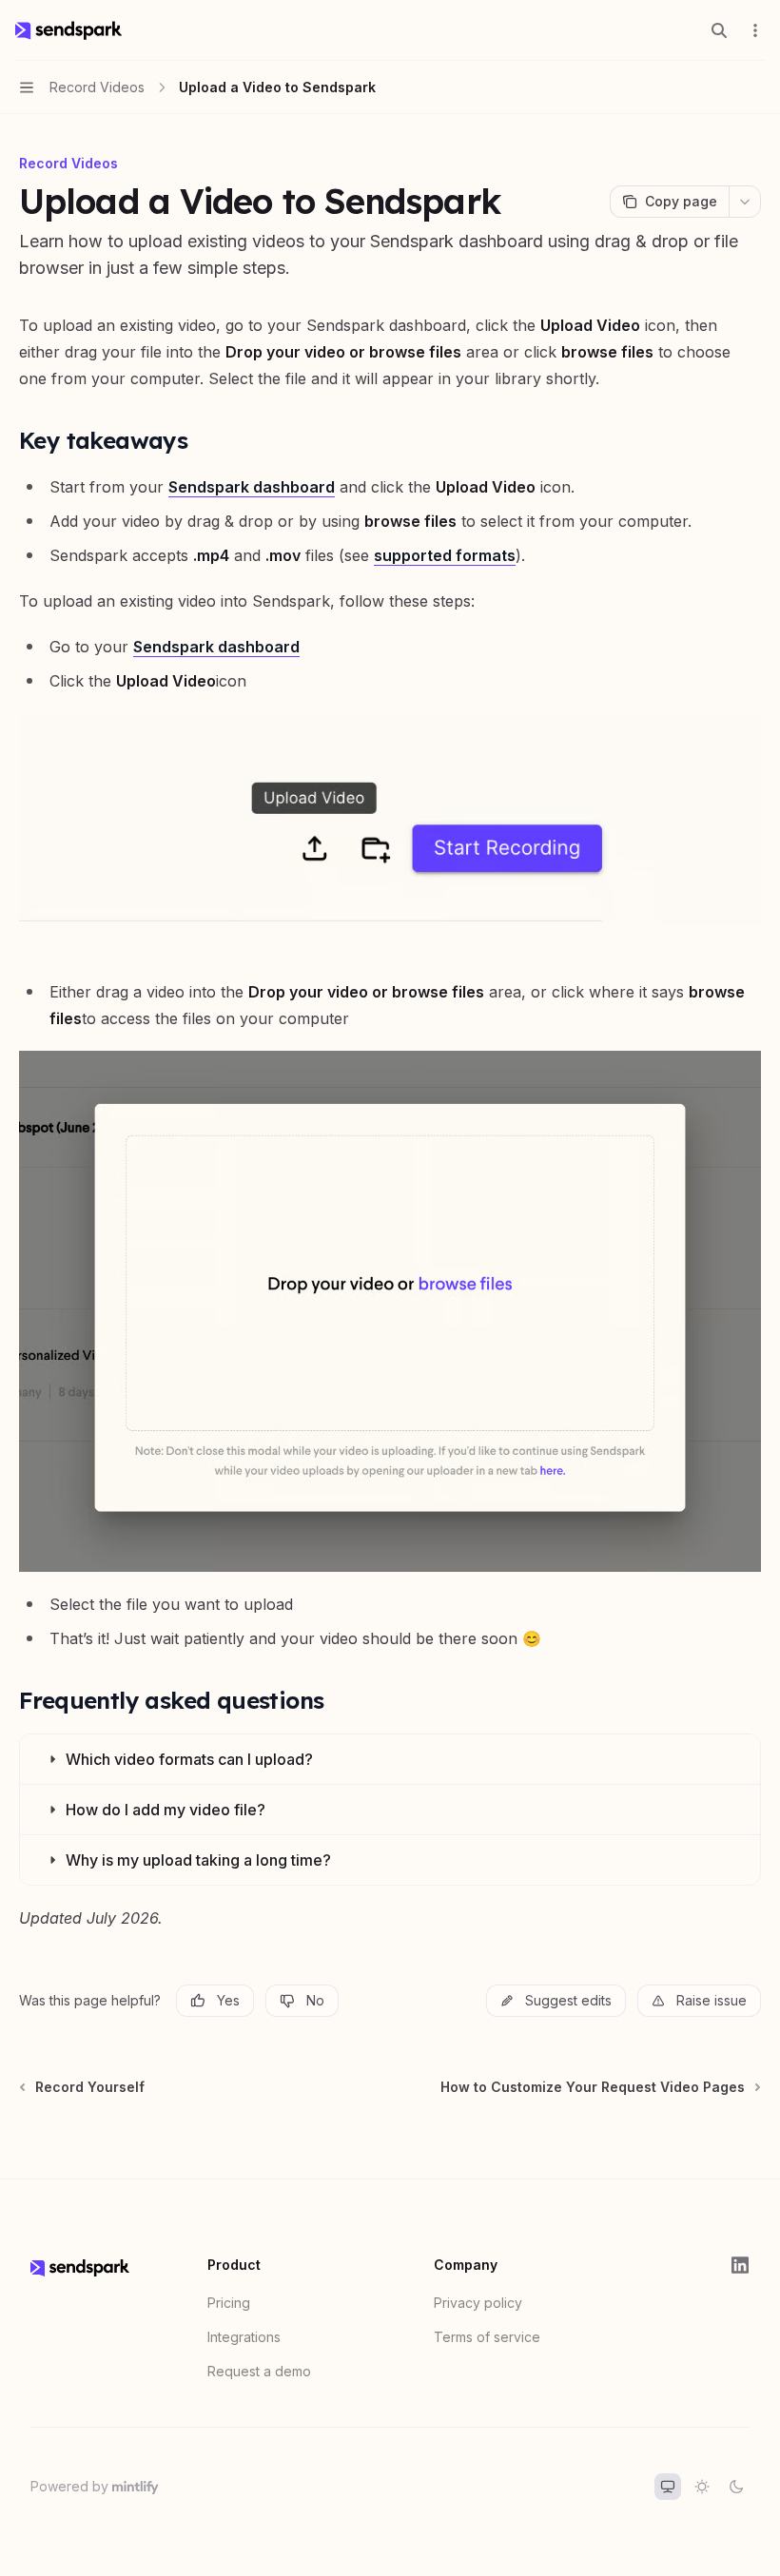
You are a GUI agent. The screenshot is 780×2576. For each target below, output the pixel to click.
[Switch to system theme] (668, 2487)
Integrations (244, 2337)
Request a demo (259, 2371)
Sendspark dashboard (252, 487)
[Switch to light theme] (702, 2487)
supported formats (445, 555)
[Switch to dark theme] (736, 2487)
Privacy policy (478, 2303)
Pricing (229, 2303)
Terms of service (487, 2337)
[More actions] (755, 30)
